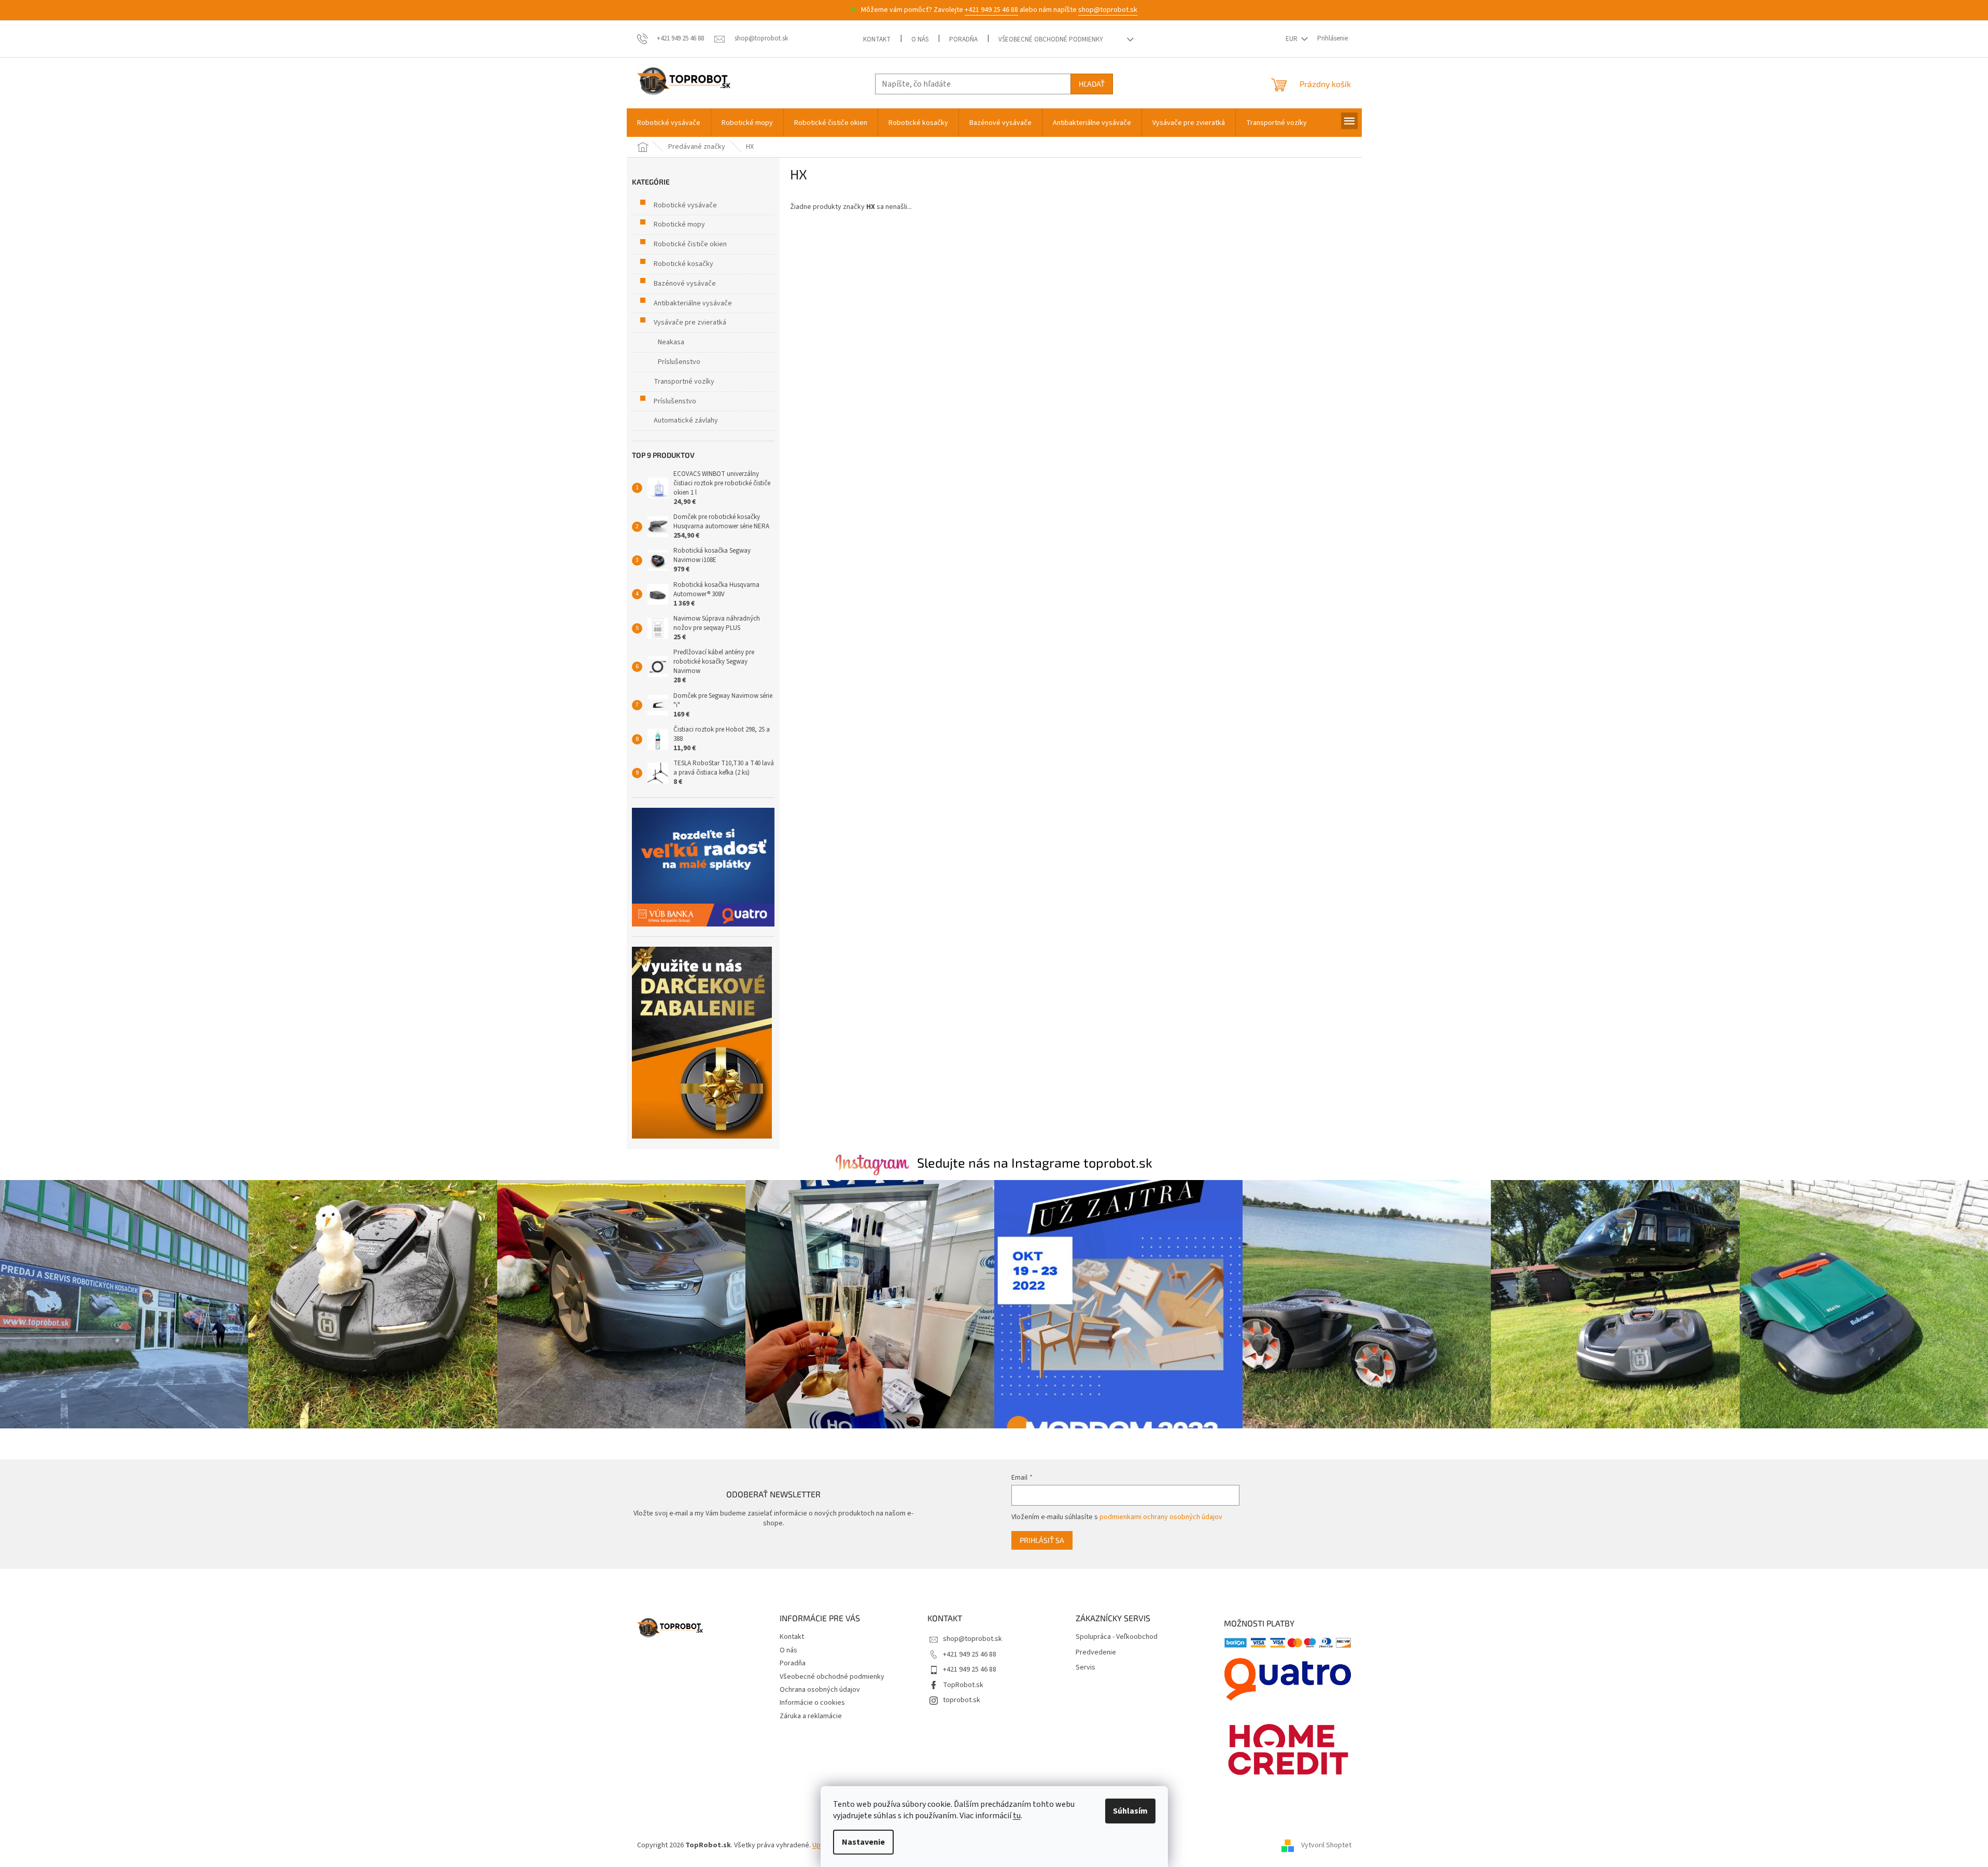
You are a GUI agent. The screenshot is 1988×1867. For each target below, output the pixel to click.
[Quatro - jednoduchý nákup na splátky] (703, 867)
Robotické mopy (679, 224)
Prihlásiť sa (1042, 1540)
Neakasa (671, 342)
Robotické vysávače (685, 205)
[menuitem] (669, 123)
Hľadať (1092, 84)
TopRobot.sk (963, 1685)
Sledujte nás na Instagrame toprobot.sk (1035, 1162)
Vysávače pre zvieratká (690, 322)
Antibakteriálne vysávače (693, 303)
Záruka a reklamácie (811, 1716)
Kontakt (877, 39)
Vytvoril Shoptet (1326, 1845)
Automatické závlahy (686, 420)
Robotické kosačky (683, 264)
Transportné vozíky (684, 382)
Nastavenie (863, 1842)
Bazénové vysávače (685, 284)
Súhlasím (1130, 1811)
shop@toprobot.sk (1108, 10)
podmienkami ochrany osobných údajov (1161, 1517)
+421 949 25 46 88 (991, 10)
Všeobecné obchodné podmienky (1051, 39)
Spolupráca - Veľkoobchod (1117, 1637)
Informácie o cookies (812, 1703)
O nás (920, 39)
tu (1017, 1816)
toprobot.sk (962, 1700)
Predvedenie (1096, 1653)
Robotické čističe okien (690, 244)
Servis (1085, 1668)
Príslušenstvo (679, 362)
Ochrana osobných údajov (820, 1690)
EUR (1292, 39)
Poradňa (963, 39)
